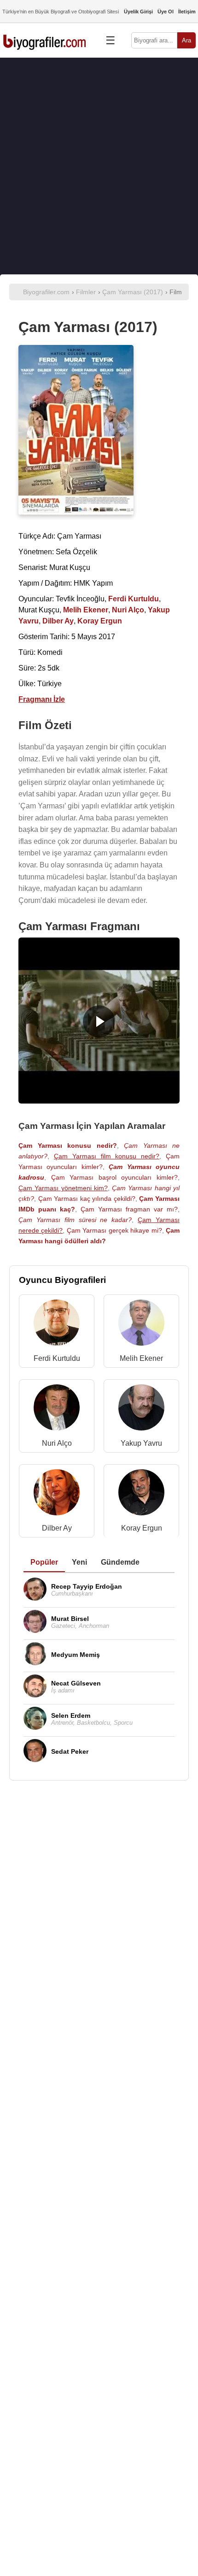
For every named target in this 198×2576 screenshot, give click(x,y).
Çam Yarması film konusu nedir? (107, 1156)
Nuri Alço (57, 1443)
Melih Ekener (141, 1358)
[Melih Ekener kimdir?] (141, 1325)
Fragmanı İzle (42, 699)
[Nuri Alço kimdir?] (57, 1410)
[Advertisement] (99, 166)
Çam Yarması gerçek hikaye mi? (114, 1230)
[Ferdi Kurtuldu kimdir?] (57, 1325)
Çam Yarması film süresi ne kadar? (75, 1220)
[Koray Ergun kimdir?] (141, 1494)
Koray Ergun (142, 1528)
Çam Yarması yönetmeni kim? (63, 1188)
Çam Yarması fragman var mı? (129, 1209)
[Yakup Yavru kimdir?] (141, 1410)
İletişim (187, 12)
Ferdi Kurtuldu (57, 1358)
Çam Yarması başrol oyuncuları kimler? (114, 1177)
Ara (186, 40)
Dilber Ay (57, 1528)
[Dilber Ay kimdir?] (57, 1494)
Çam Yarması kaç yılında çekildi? (87, 1199)
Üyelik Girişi (138, 12)
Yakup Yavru (141, 1443)
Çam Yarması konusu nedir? (68, 1146)
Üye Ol (166, 12)
